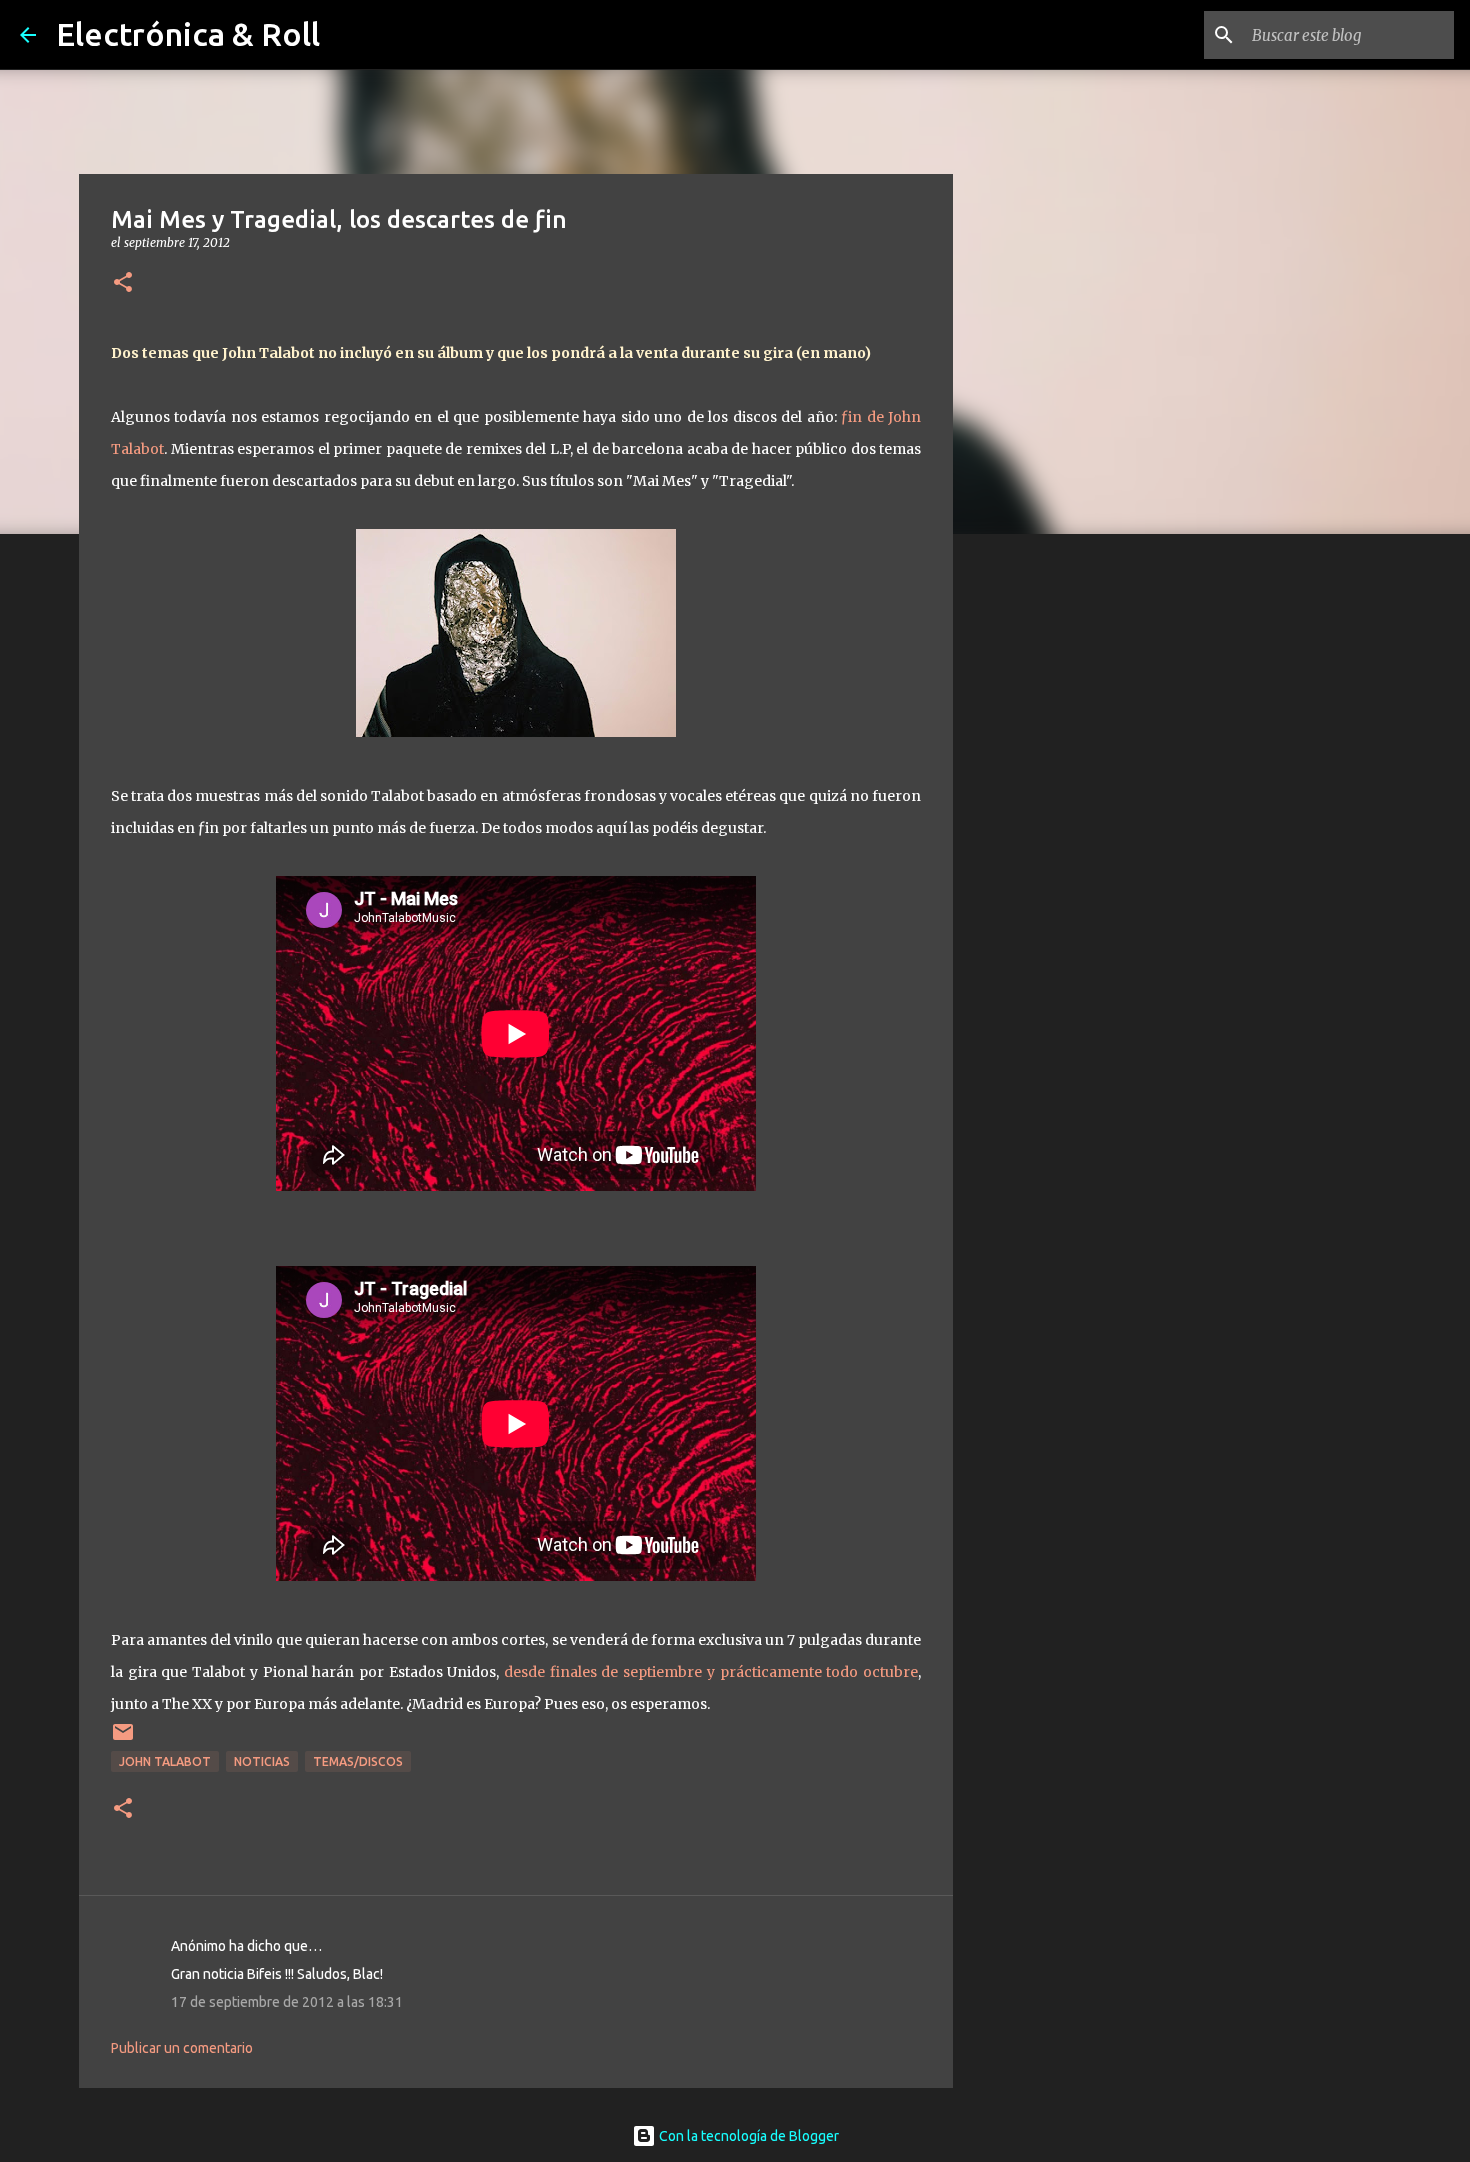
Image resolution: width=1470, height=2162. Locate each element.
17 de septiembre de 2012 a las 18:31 (287, 2002)
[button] (123, 283)
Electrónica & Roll (188, 34)
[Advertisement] (1055, 864)
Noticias (262, 1761)
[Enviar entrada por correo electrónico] (123, 1739)
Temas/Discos (358, 1761)
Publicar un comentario (182, 2048)
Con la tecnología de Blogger (747, 2136)
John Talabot (165, 1761)
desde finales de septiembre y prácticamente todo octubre (711, 1672)
